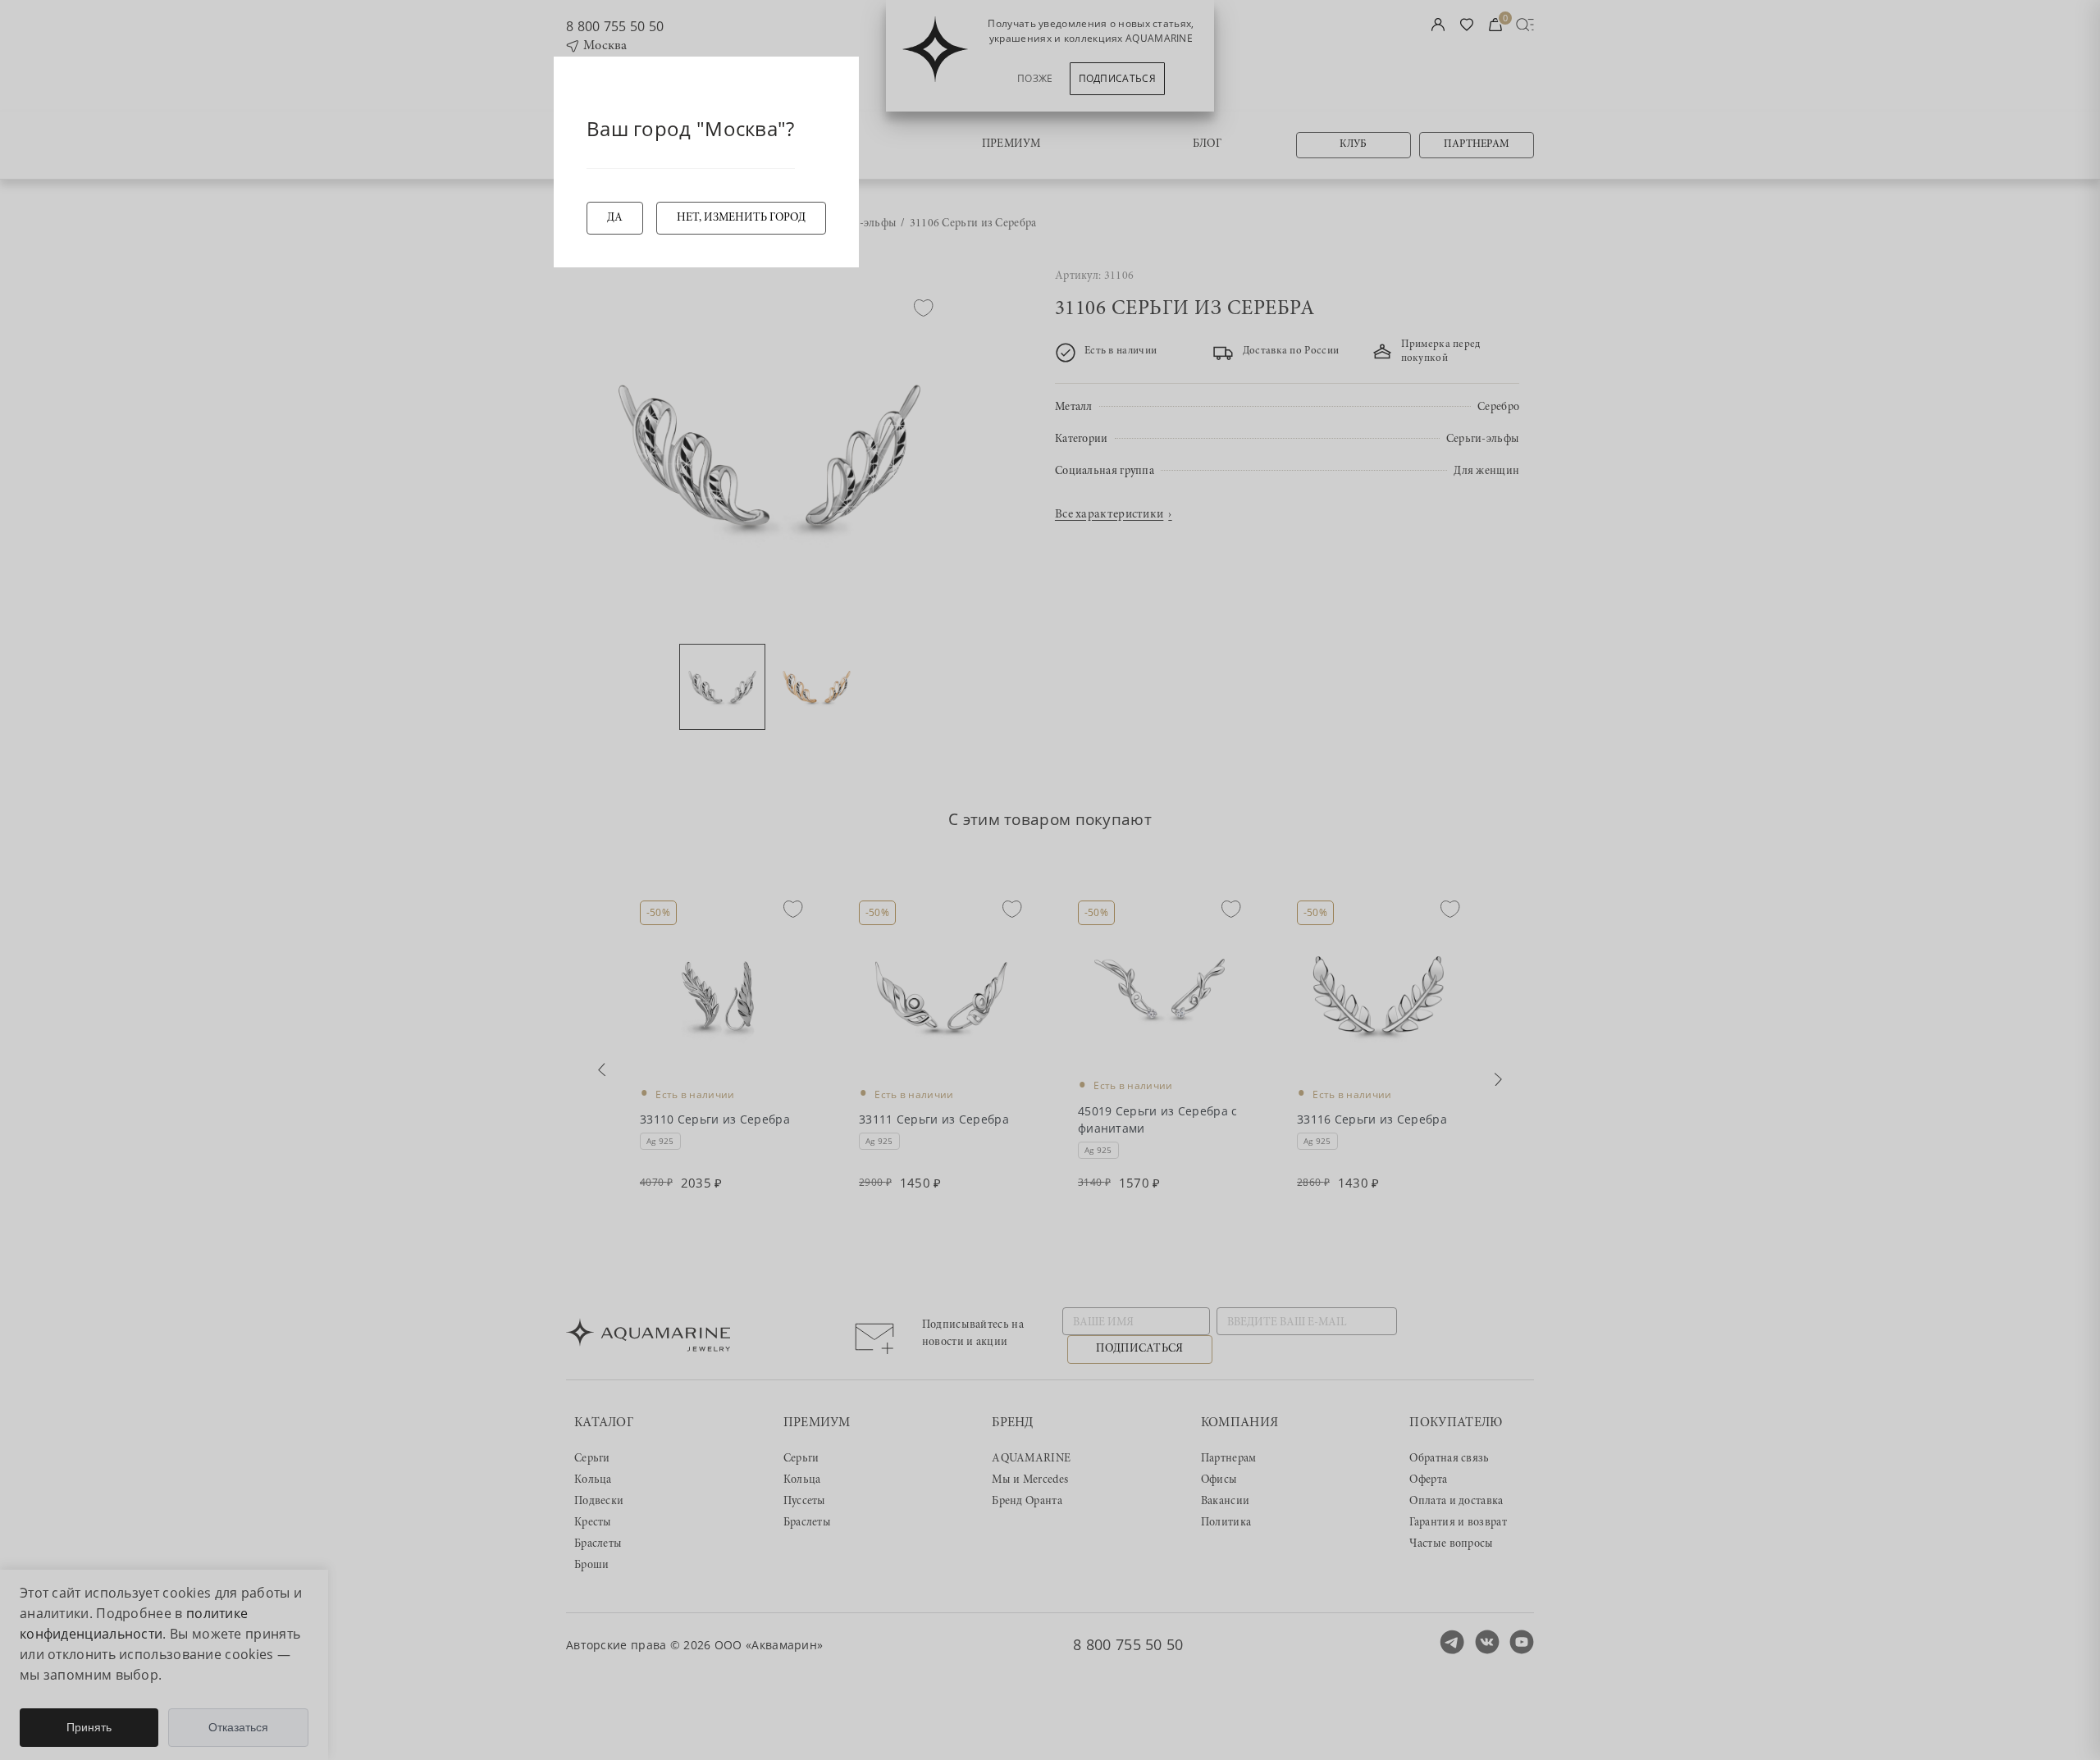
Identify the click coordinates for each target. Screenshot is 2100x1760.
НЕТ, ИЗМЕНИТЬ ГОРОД (741, 218)
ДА (615, 218)
